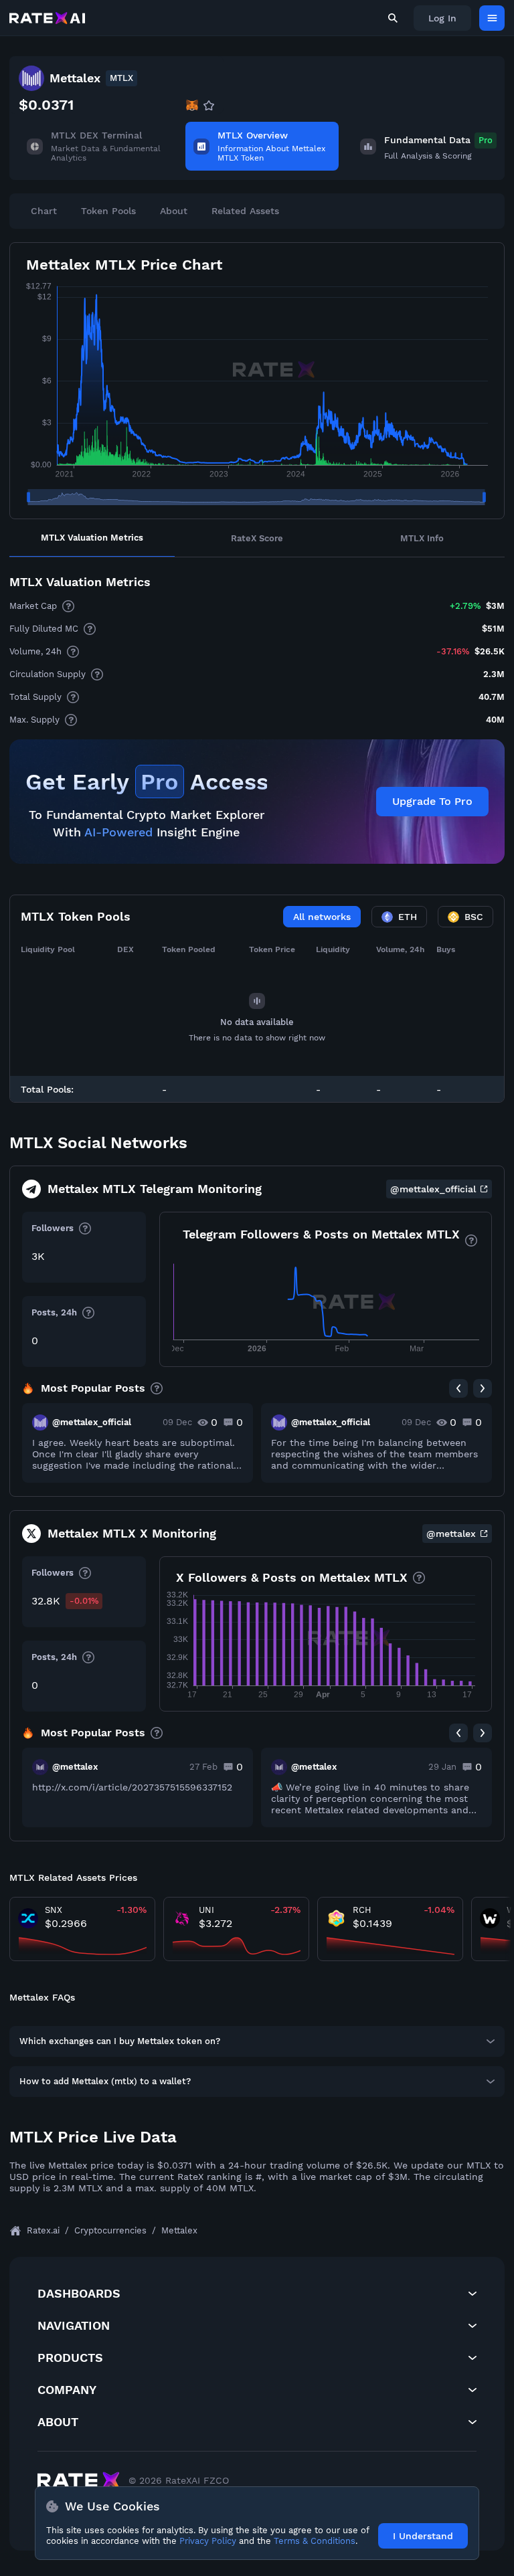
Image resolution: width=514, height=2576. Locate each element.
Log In (442, 18)
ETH (408, 917)
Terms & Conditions (315, 2541)
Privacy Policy (208, 2541)
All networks (322, 917)
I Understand (423, 2536)
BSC (474, 917)
